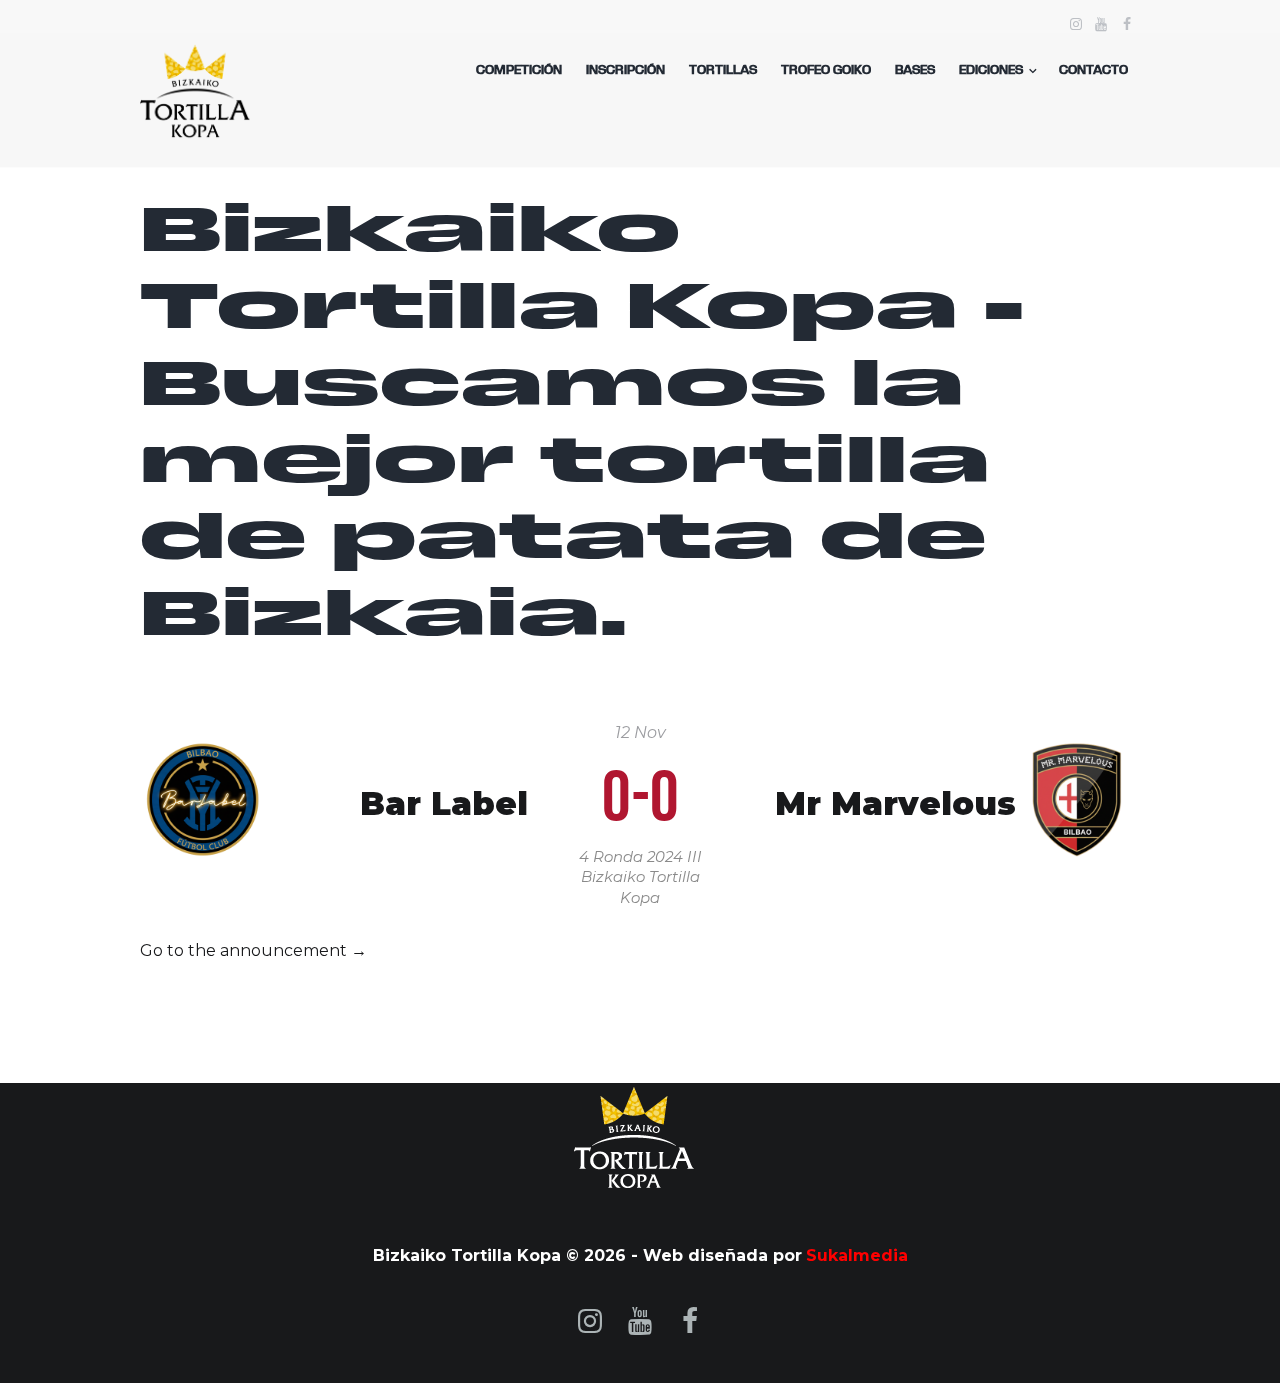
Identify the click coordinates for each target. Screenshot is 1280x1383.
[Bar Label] (202, 753)
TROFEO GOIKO (826, 70)
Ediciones (991, 70)
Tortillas (723, 70)
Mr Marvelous (895, 804)
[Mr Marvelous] (1077, 753)
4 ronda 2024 (631, 857)
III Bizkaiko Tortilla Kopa (641, 878)
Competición (519, 70)
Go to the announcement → (253, 950)
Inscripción (625, 70)
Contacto (1093, 70)
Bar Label (444, 804)
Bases (915, 70)
